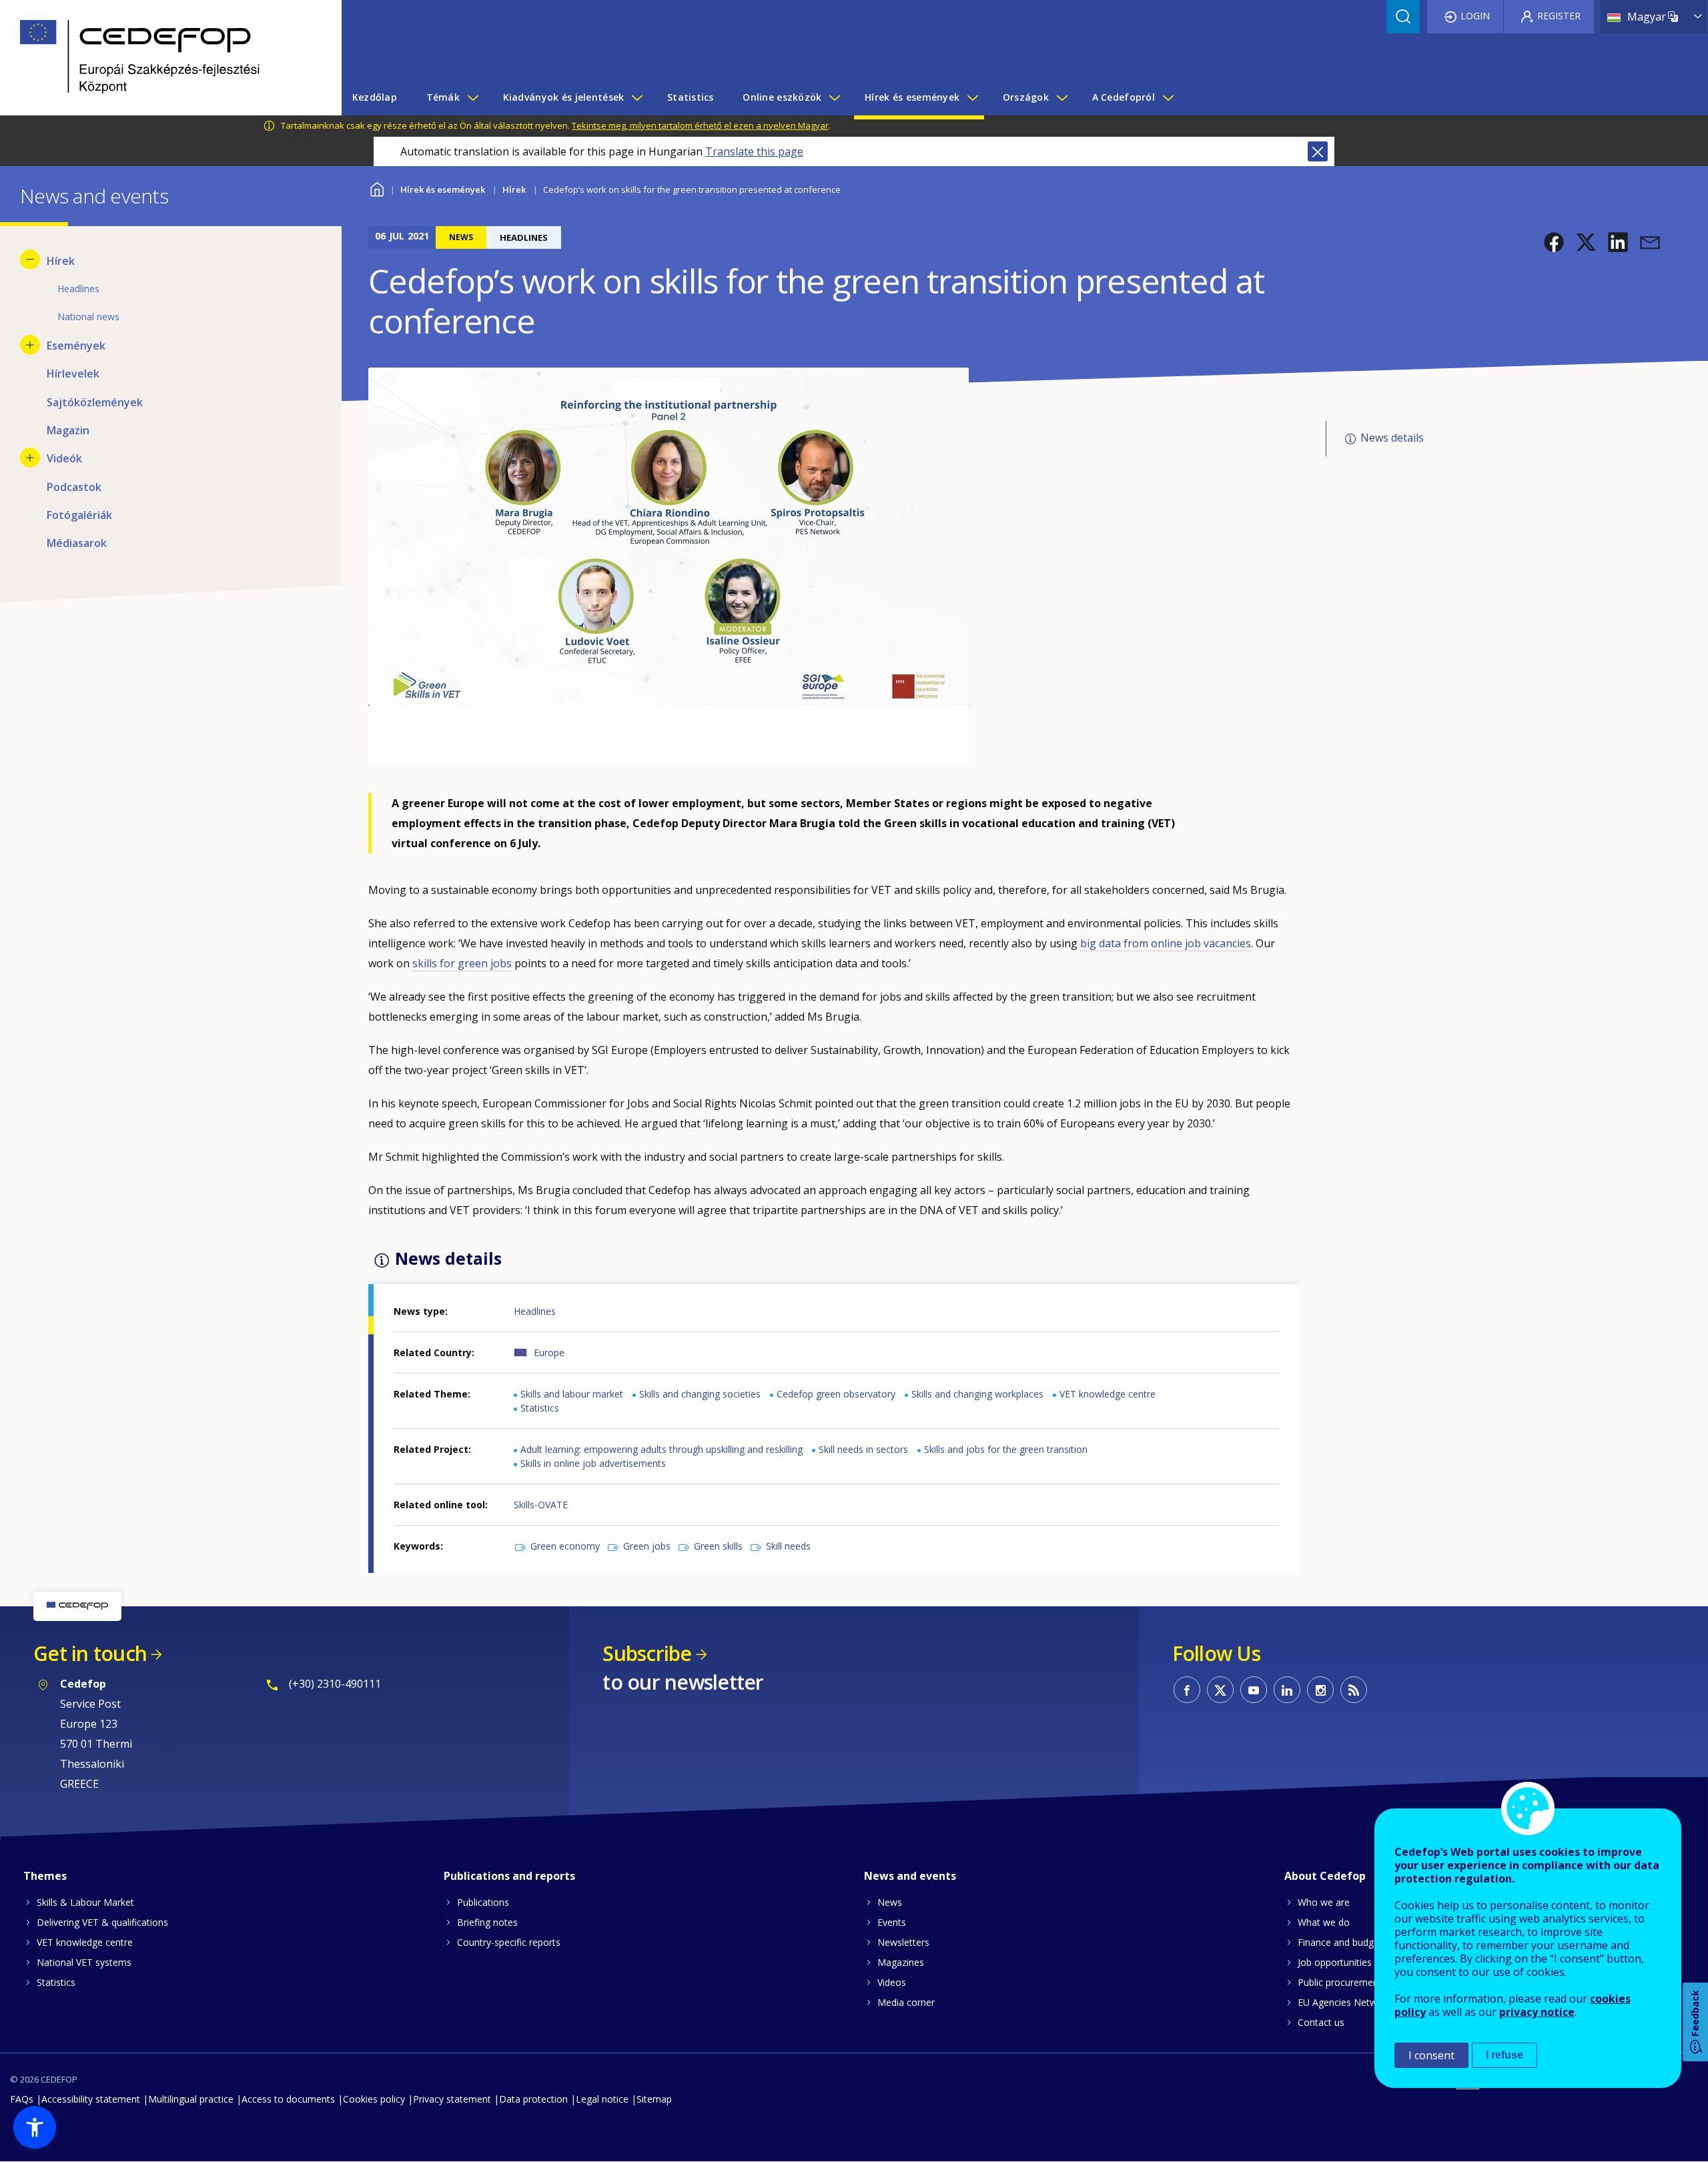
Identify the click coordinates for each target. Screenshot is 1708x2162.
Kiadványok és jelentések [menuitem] (564, 97)
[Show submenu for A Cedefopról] (1168, 97)
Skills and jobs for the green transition (1006, 1449)
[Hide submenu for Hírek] (30, 259)
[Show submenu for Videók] (30, 458)
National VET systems (84, 1962)
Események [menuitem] (76, 346)
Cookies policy (374, 2099)
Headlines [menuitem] (78, 289)
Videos (892, 1982)
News (890, 1902)
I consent (1431, 2055)
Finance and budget (1340, 1942)
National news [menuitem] (88, 317)
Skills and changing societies (700, 1394)
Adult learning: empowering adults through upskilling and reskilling (662, 1449)
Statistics (540, 1408)
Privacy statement (452, 2099)
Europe (549, 1353)
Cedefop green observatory (836, 1394)
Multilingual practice (191, 2099)
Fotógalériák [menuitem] (79, 515)
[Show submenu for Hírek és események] (972, 97)
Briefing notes (487, 1922)
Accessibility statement (91, 2099)
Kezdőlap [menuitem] (375, 97)
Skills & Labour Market (85, 1902)
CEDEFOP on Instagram (1320, 1690)
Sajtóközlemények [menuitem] (95, 402)
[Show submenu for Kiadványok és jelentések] (636, 97)
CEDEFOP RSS (1354, 1690)
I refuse (1505, 2055)
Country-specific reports (509, 1942)
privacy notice (1537, 2012)
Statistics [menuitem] (691, 97)
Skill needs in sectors (863, 1449)
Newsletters (903, 1942)
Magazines (901, 1962)
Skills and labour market (572, 1394)
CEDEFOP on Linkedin (1287, 1690)
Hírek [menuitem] (61, 261)
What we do (1324, 1922)
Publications (483, 1902)
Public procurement (1340, 1982)
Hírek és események (443, 189)
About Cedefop (1325, 1876)
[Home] (161, 58)
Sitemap (654, 2099)
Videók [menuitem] (64, 458)
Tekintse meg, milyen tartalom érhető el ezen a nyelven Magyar (700, 125)
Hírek (514, 189)
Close (1318, 151)
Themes (45, 1876)
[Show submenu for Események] (30, 345)
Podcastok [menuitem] (74, 487)
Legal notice (602, 2099)
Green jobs (647, 1546)
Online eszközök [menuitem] (782, 97)
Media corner (906, 2002)
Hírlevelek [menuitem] (73, 374)
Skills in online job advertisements (593, 1463)
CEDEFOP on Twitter (1220, 1690)
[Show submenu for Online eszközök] (834, 97)
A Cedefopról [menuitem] (1124, 97)
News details (1392, 438)
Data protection (533, 2099)
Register (1559, 16)
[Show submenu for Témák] (472, 97)
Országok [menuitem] (1026, 97)
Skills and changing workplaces (977, 1394)
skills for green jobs (462, 963)
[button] (1554, 242)
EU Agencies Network (1344, 2002)
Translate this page (754, 151)
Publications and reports (509, 1876)
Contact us (1321, 2022)
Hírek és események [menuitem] (912, 97)
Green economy (565, 1546)
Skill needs (788, 1546)
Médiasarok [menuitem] (77, 543)
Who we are (1324, 1902)
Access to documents (288, 2099)
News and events (910, 1876)
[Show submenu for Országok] (1061, 97)
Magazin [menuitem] (68, 430)
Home (377, 188)
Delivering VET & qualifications (102, 1922)
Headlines (535, 1311)
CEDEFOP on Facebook (1187, 1690)
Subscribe (647, 1653)
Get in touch (90, 1653)
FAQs (22, 2099)
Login (1475, 16)
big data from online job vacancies (1166, 943)
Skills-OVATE (541, 1505)
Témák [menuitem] (443, 97)
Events (892, 1922)
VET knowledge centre (1108, 1394)
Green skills (718, 1546)
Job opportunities (1335, 1962)
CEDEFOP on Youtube (1254, 1690)
